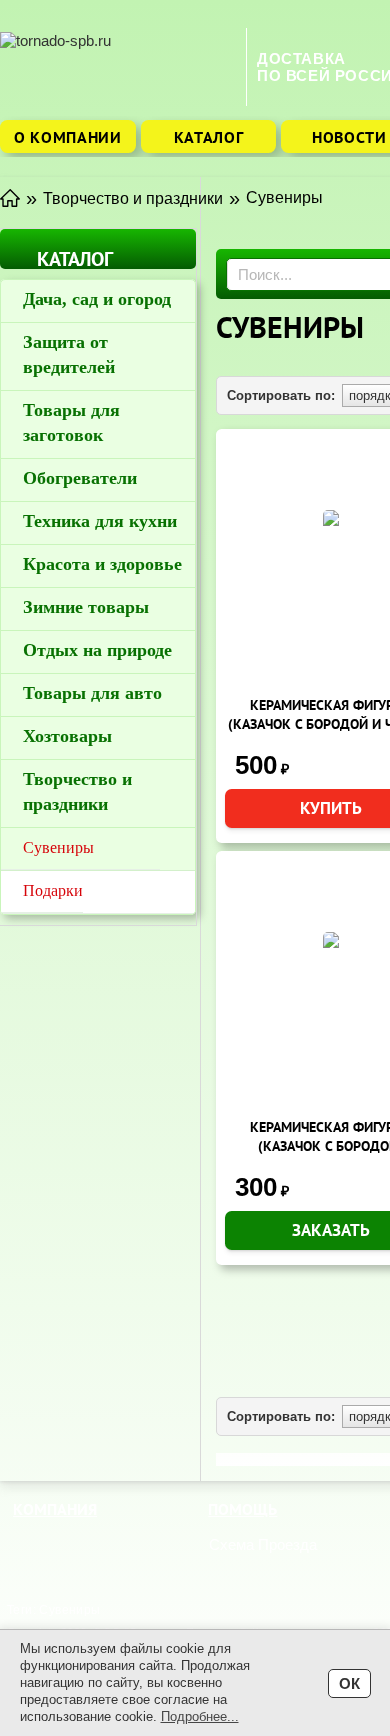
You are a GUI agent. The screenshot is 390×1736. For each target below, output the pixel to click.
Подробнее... (200, 1716)
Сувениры (58, 847)
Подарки (53, 890)
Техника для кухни (100, 521)
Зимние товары (86, 607)
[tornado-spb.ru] (118, 66)
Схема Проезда (263, 1544)
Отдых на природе (97, 650)
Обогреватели (80, 478)
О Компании (68, 137)
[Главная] (10, 196)
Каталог (209, 137)
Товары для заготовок (71, 422)
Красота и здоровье (102, 564)
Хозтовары (67, 736)
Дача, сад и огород (97, 299)
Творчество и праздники (77, 791)
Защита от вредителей (69, 354)
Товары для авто (92, 693)
